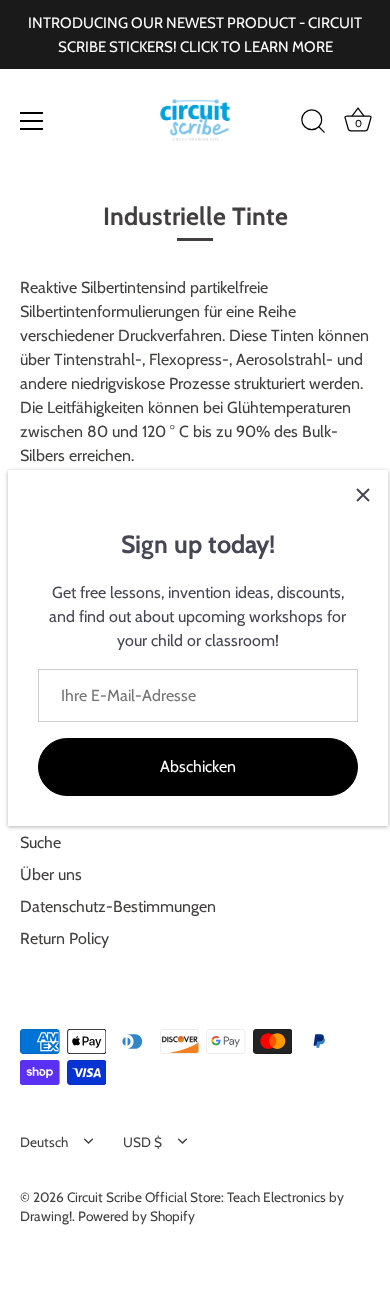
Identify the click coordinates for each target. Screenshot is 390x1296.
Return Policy (64, 938)
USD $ (142, 1142)
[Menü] (32, 121)
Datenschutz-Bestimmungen (118, 906)
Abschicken (198, 766)
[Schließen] (363, 495)
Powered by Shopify (136, 1216)
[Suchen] (313, 124)
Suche (40, 842)
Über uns (51, 874)
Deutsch (44, 1142)
